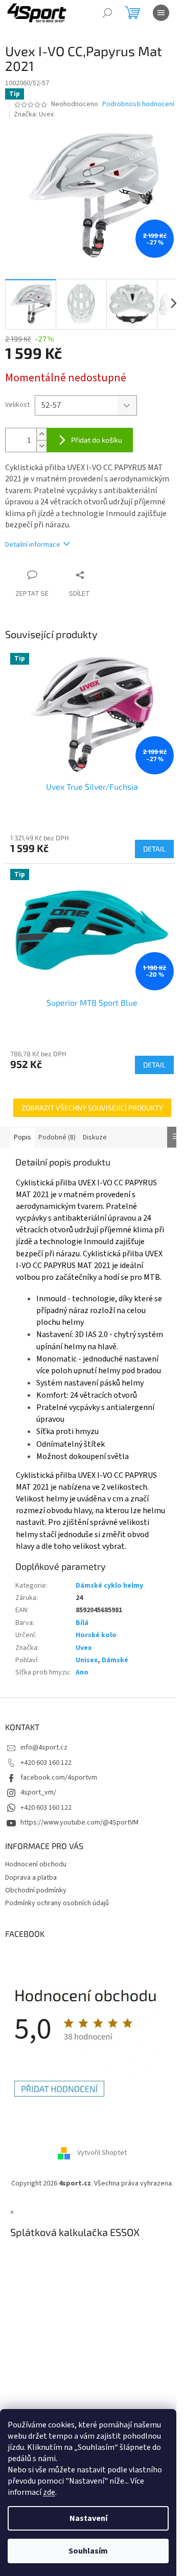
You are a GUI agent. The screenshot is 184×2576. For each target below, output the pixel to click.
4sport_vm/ (38, 1792)
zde (49, 2492)
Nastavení (88, 2518)
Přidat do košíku (97, 440)
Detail (154, 849)
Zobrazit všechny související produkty (92, 1108)
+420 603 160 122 (46, 1763)
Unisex (87, 1660)
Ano (82, 1672)
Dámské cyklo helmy (109, 1586)
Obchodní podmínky (36, 1890)
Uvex (84, 1648)
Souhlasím (88, 2551)
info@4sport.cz (44, 1747)
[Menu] (161, 13)
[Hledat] (107, 13)
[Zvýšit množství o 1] (41, 434)
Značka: (34, 114)
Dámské (115, 1660)
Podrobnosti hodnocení (138, 104)
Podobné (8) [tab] (57, 1137)
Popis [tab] (22, 1137)
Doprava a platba (31, 1878)
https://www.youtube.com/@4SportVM (79, 1822)
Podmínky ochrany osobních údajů (57, 1903)
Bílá (82, 1623)
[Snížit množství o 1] (41, 446)
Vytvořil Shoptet (102, 2153)
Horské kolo (96, 1635)
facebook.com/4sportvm (59, 1778)
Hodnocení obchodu (36, 1864)
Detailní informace (33, 545)
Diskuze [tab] (95, 1137)
